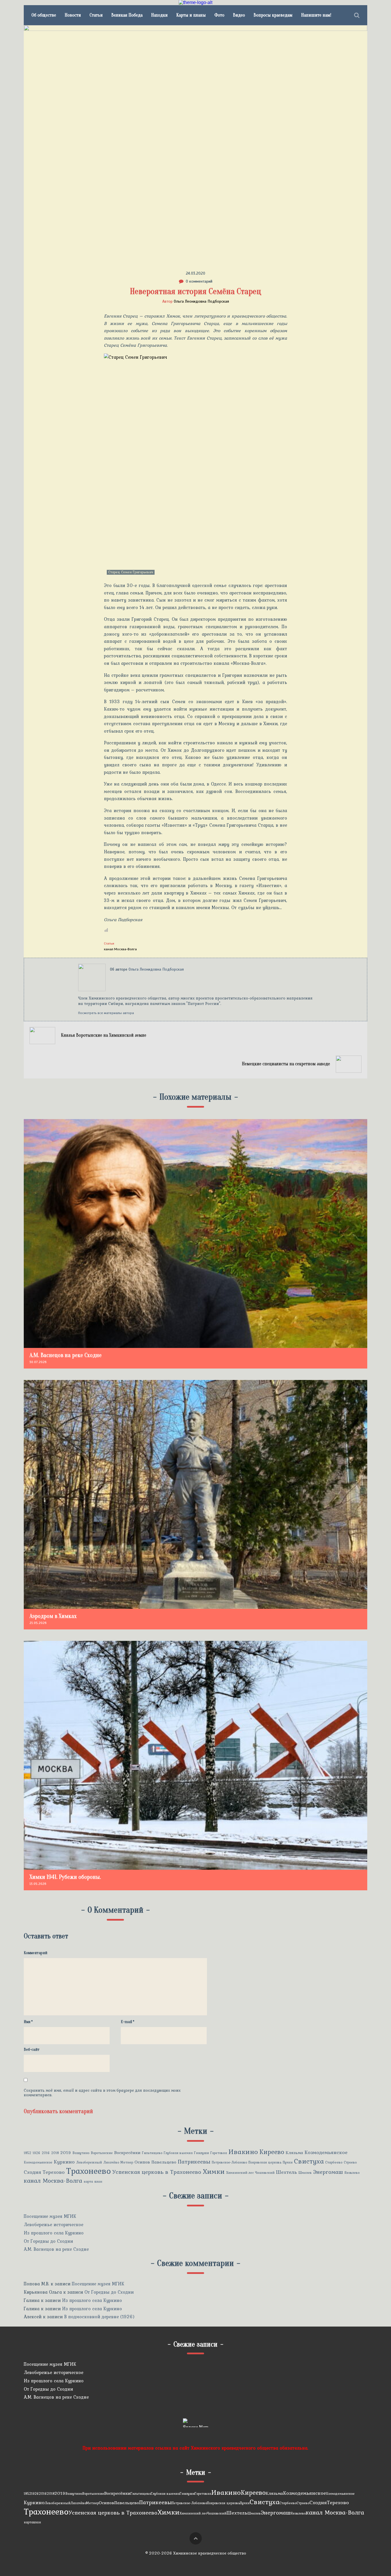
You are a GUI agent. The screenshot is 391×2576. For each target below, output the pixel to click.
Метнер (127, 2162)
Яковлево (352, 2173)
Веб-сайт (32, 2050)
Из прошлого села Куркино (54, 2233)
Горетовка (219, 2153)
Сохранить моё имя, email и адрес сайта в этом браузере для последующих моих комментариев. (102, 2093)
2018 (55, 2153)
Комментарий (35, 1953)
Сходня (32, 2172)
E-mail (128, 2022)
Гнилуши (202, 2153)
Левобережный (89, 2162)
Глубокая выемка (178, 2153)
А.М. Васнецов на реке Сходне (56, 2249)
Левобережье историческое (54, 2224)
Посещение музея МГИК (50, 2216)
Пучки (288, 2162)
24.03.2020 (195, 273)
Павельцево (164, 2162)
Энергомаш (328, 2172)
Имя (28, 2022)
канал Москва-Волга (120, 949)
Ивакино (243, 2152)
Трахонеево (88, 2171)
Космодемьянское (38, 2162)
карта (88, 2182)
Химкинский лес (240, 2173)
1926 (36, 2153)
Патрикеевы (194, 2162)
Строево (350, 2162)
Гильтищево (152, 2153)
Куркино (64, 2162)
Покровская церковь (265, 2162)
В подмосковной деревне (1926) (99, 2317)
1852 (27, 2153)
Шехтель (286, 2172)
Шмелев (305, 2173)
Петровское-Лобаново (229, 2162)
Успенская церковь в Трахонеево (157, 2172)
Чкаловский (265, 2173)
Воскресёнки (127, 2152)
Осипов (142, 2162)
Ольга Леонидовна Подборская (201, 301)
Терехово (54, 2172)
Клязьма (294, 2152)
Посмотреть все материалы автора (106, 1013)
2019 (66, 2152)
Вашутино (81, 2153)
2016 (46, 2153)
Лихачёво (111, 2162)
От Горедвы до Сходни (48, 2241)
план (98, 2182)
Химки (214, 2171)
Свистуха (309, 2161)
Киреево (272, 2152)
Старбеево (334, 2162)
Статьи (109, 943)
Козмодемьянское (326, 2152)
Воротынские (102, 2153)
